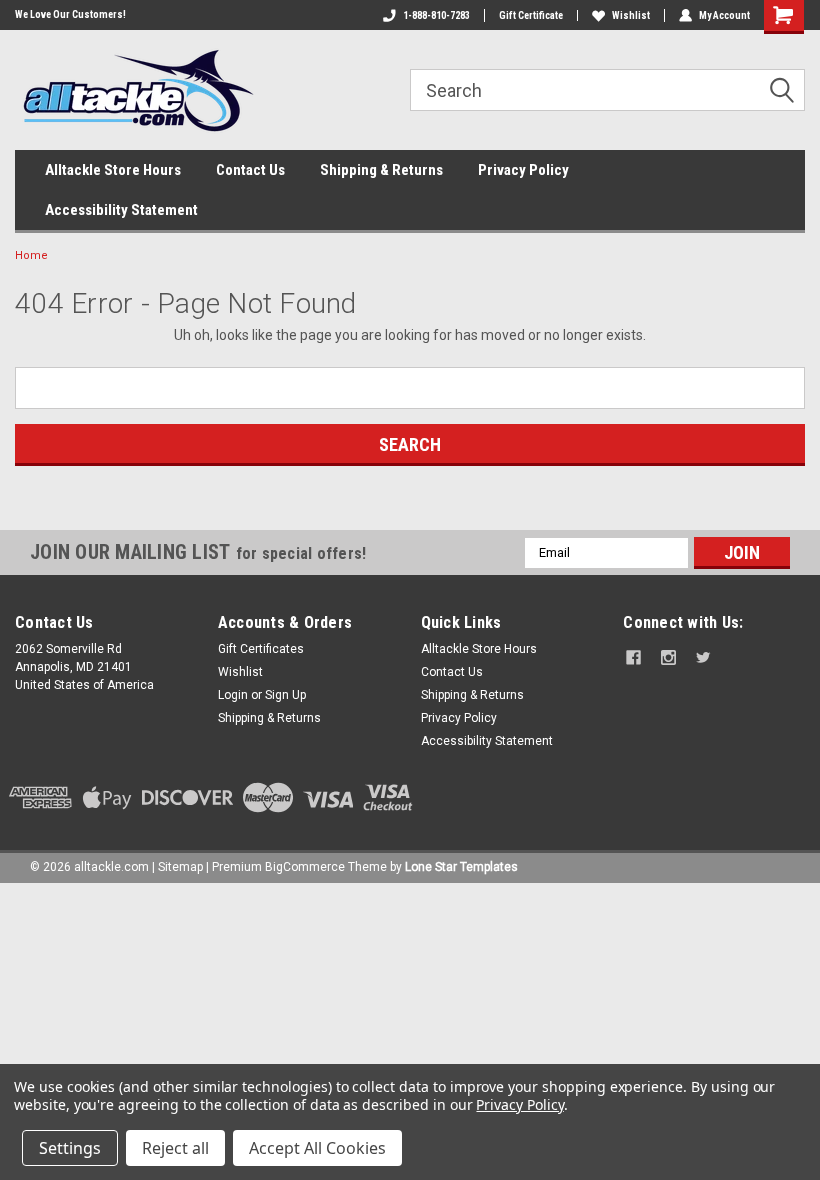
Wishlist (631, 15)
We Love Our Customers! (70, 14)
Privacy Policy (523, 170)
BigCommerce (305, 867)
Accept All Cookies (317, 1148)
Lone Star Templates (461, 867)
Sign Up (285, 695)
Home (31, 255)
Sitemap (180, 867)
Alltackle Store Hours (113, 170)
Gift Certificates (261, 649)
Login (233, 695)
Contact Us (250, 170)
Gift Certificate (531, 15)
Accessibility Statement (121, 210)
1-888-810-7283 (436, 15)
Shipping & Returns (381, 170)
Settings (70, 1148)
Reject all (175, 1148)
